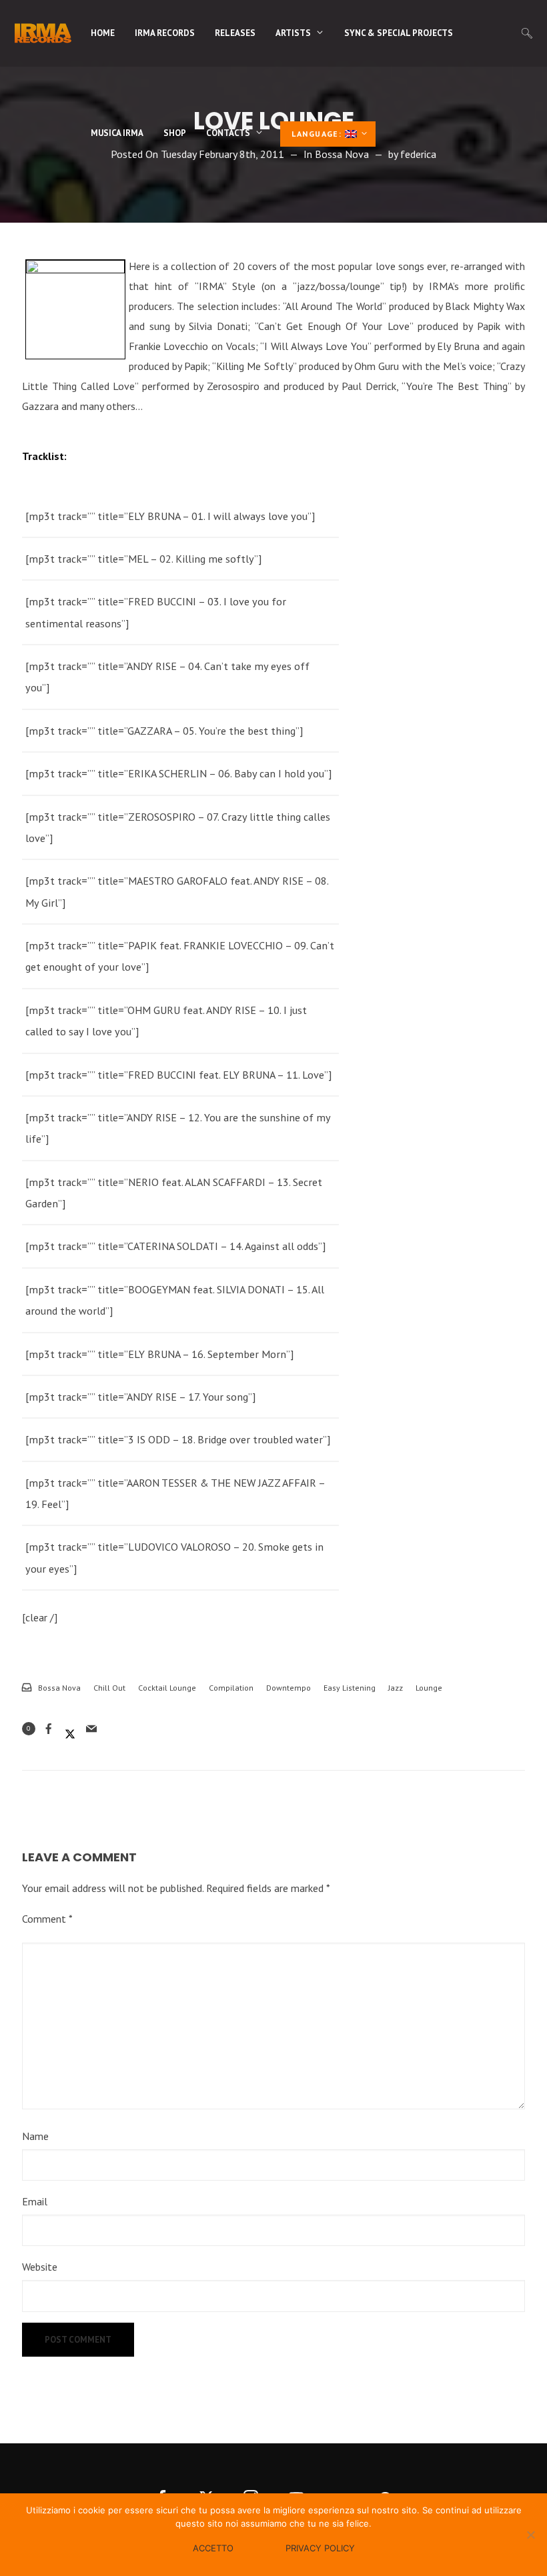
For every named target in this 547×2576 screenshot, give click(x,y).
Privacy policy (320, 2548)
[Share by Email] (91, 1729)
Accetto (213, 2548)
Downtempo (289, 1688)
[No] (530, 2535)
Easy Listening (350, 1688)
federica (418, 154)
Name (35, 2136)
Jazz (396, 1688)
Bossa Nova (59, 1688)
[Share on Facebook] (49, 1729)
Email (35, 2201)
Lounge (429, 1688)
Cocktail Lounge (167, 1688)
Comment (47, 1919)
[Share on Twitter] (70, 1729)
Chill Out (109, 1688)
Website (40, 2267)
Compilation (231, 1688)
